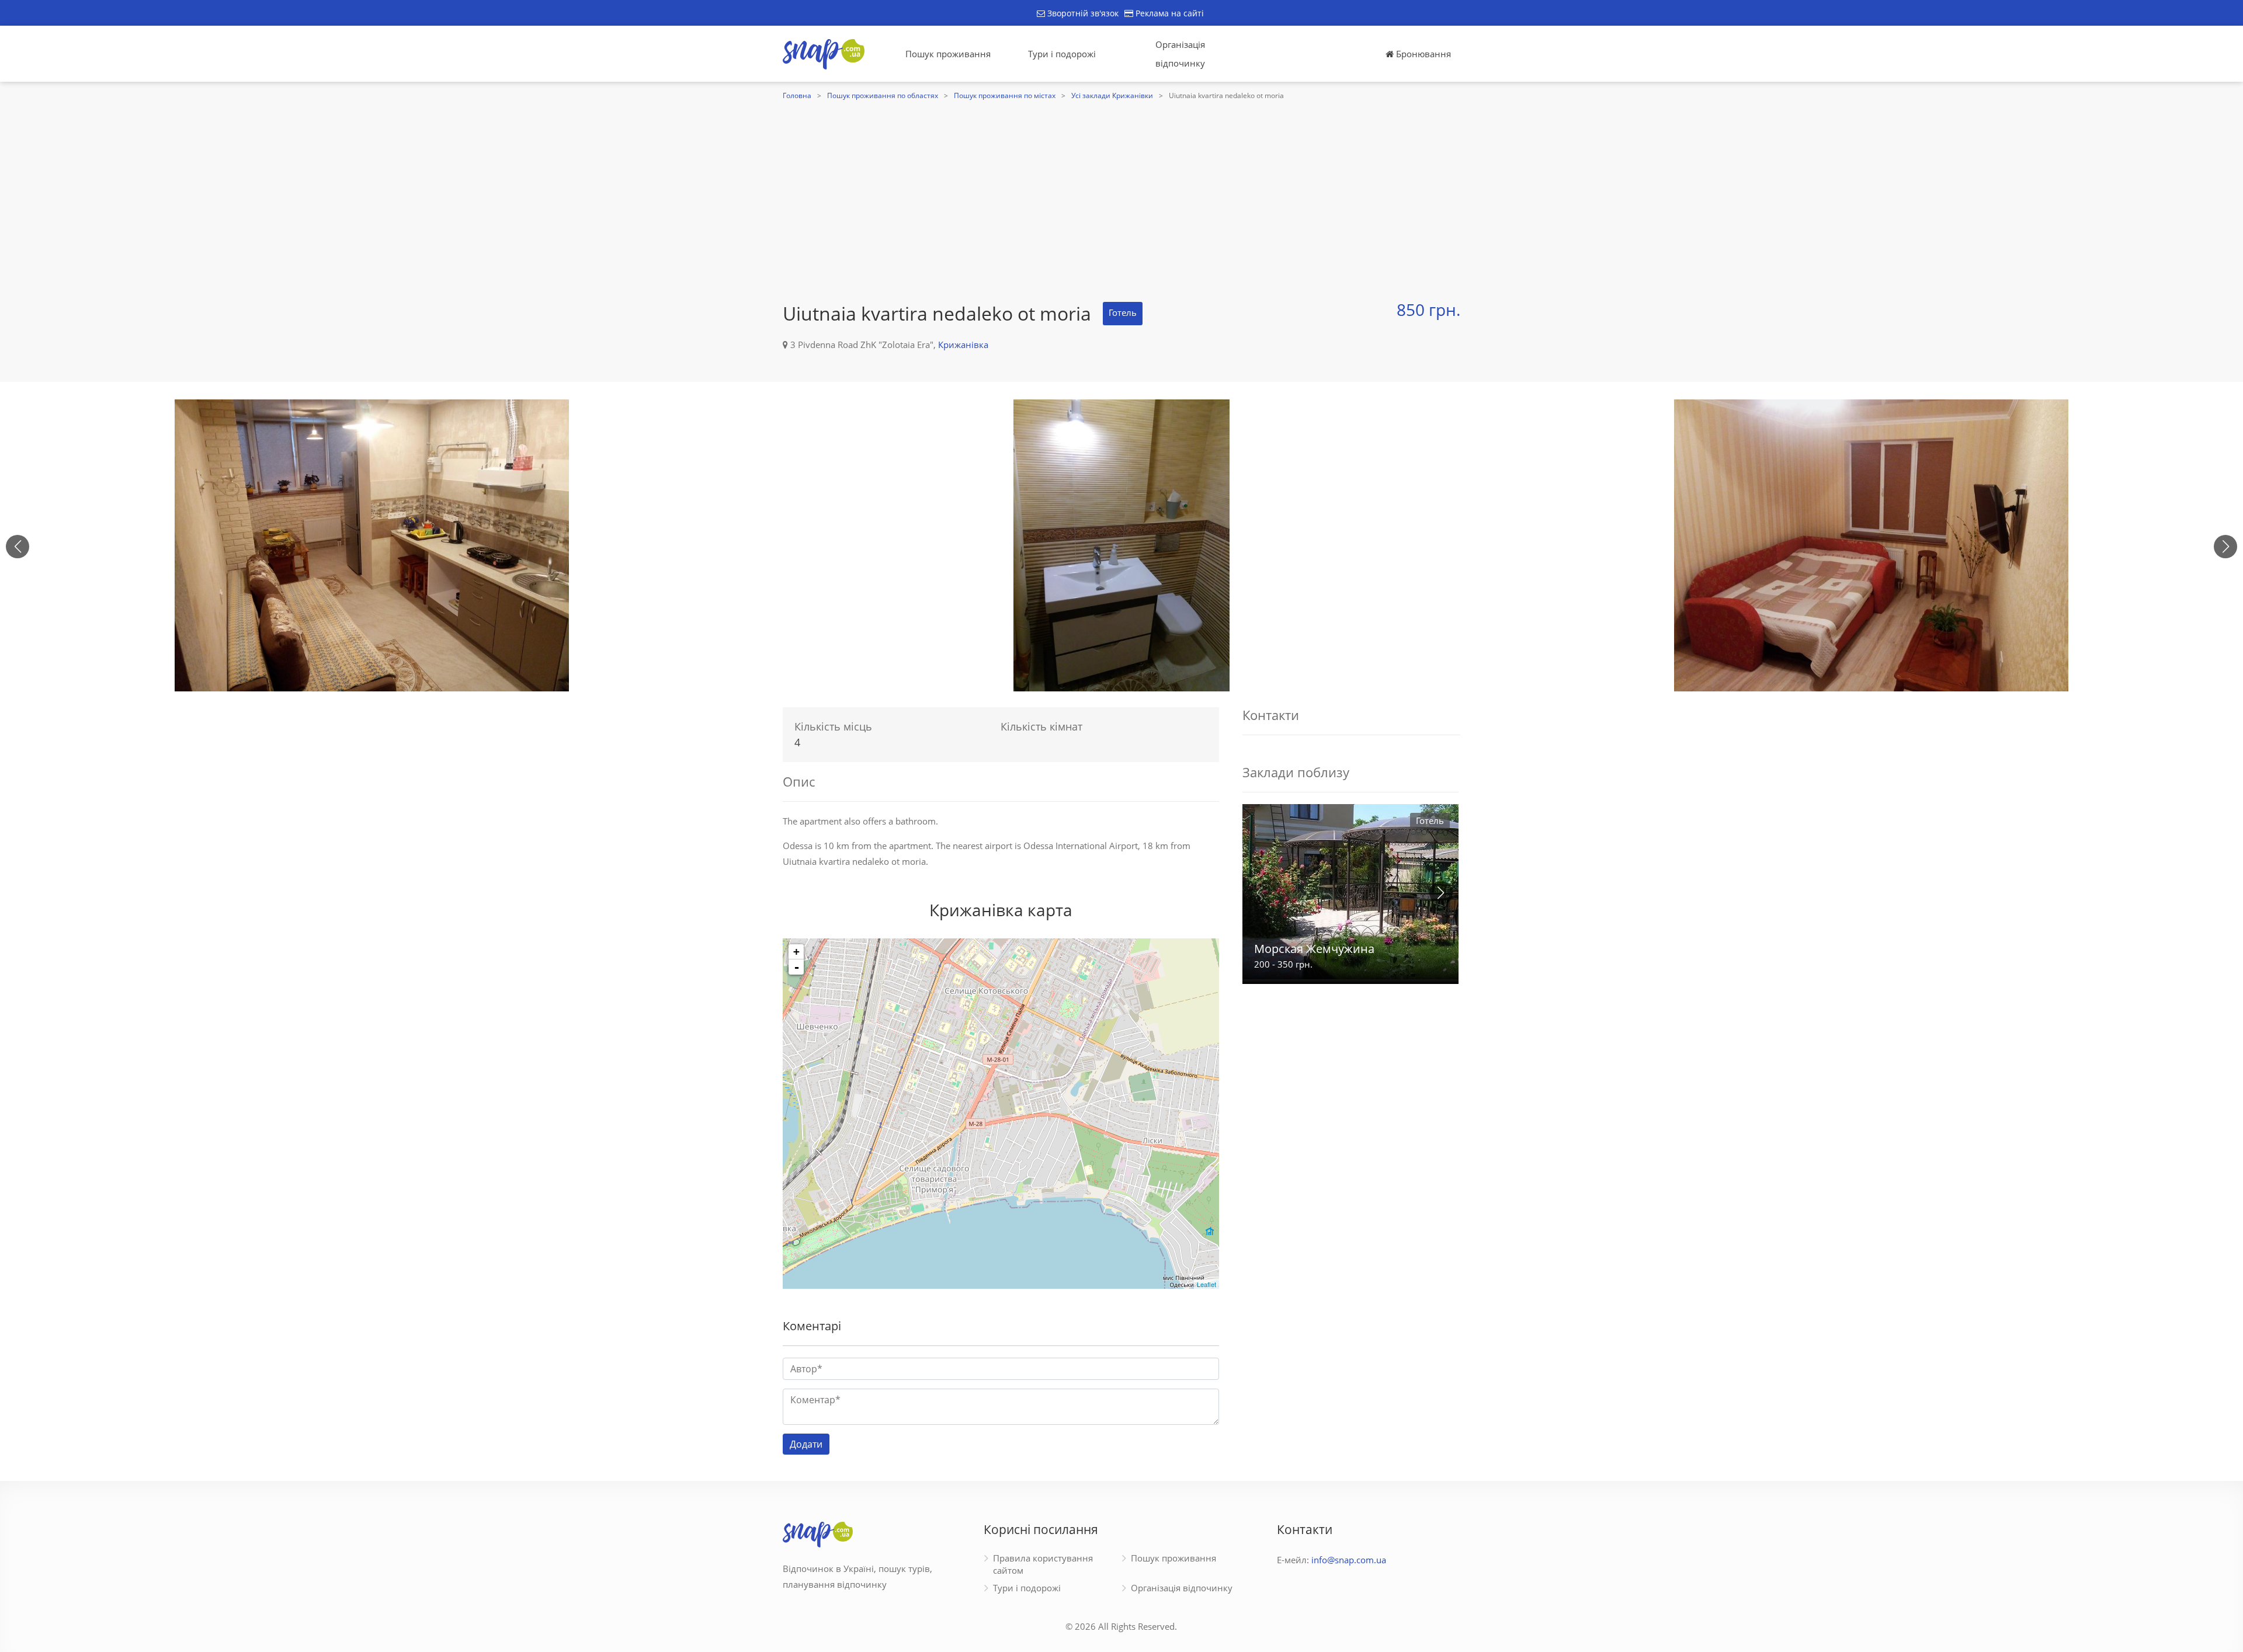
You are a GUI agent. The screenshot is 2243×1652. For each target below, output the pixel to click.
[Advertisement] (1121, 191)
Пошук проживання (948, 54)
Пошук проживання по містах (1005, 95)
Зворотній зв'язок (1082, 13)
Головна (797, 95)
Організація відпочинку (1180, 54)
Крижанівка (963, 345)
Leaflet (1206, 1284)
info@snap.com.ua (1349, 1560)
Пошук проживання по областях (883, 95)
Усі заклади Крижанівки (1112, 95)
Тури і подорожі (1062, 54)
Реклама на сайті (1169, 13)
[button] (2225, 547)
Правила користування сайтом (1043, 1564)
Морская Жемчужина (1314, 949)
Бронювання (1422, 54)
